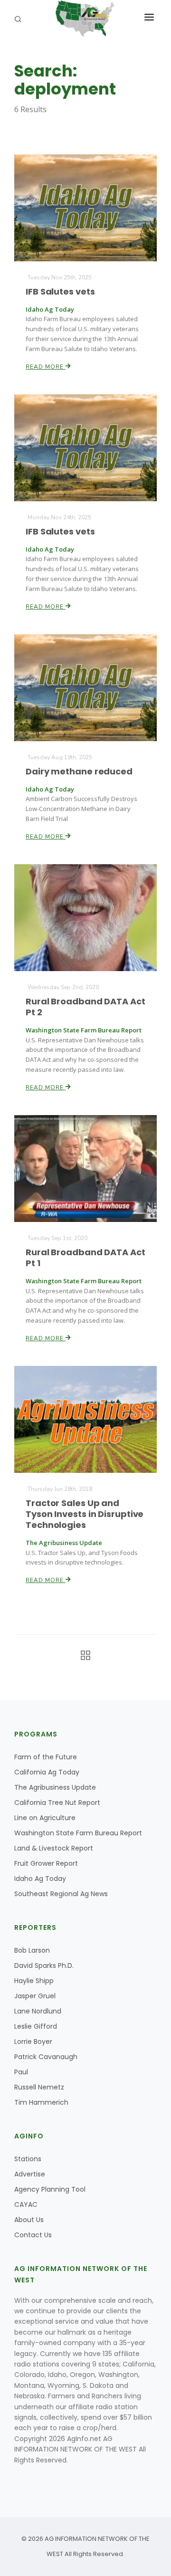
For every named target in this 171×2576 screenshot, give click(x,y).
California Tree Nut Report (57, 1803)
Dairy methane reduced (79, 771)
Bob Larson (32, 1950)
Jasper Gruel (35, 1996)
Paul (21, 2072)
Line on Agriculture (45, 1818)
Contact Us (33, 2235)
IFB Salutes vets (60, 291)
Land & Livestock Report (54, 1848)
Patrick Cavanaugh (46, 2057)
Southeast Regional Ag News (61, 1894)
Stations (28, 2159)
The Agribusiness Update (55, 1787)
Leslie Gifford (36, 2026)
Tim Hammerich (41, 2102)
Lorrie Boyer (33, 2042)
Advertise (30, 2174)
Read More (46, 367)
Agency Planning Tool (50, 2189)
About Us (29, 2220)
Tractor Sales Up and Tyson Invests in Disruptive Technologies (85, 1514)
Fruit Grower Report (46, 1863)
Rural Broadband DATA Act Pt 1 (85, 1258)
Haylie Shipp (34, 1981)
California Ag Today (47, 1772)
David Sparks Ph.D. (44, 1965)
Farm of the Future (46, 1757)
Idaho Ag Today (40, 1879)
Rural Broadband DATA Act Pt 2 (85, 1007)
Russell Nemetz (39, 2087)
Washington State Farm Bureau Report (78, 1833)
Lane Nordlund (38, 2011)
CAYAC (26, 2204)
